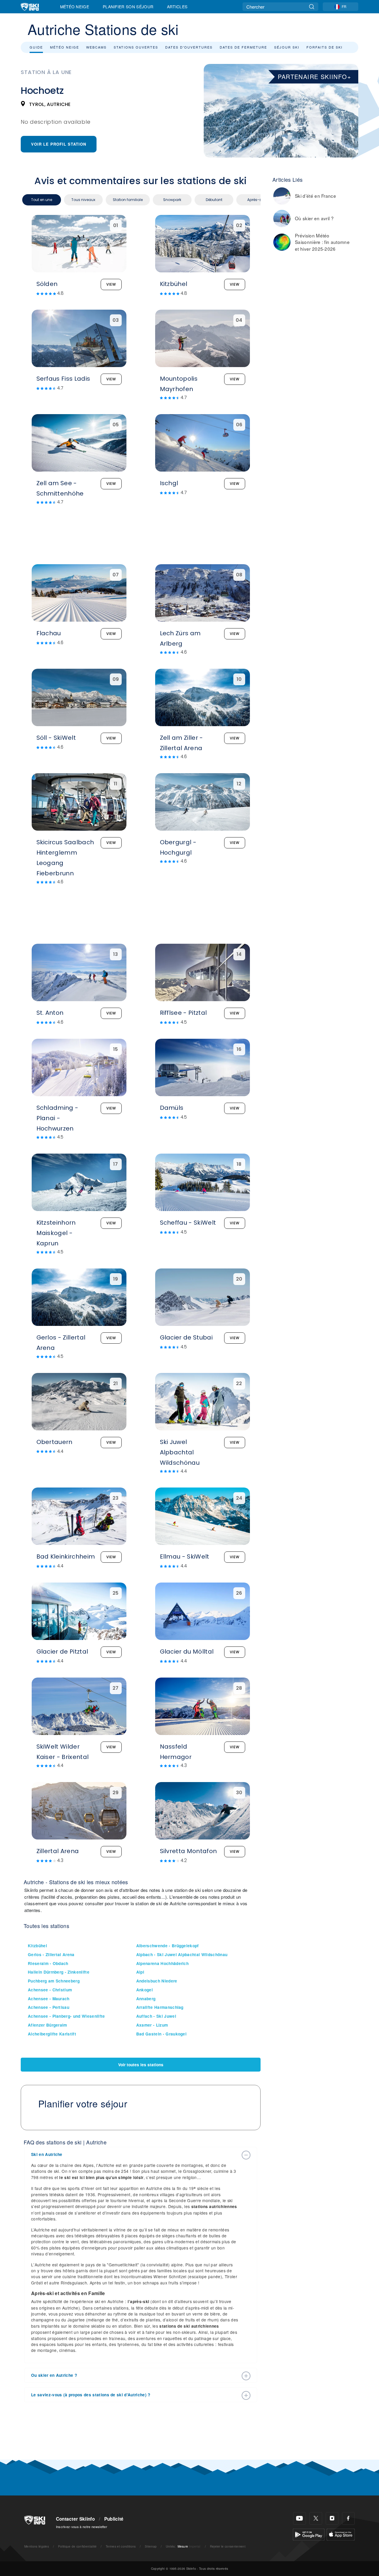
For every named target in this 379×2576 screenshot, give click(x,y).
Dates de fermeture (243, 47)
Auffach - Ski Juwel (156, 2016)
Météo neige (65, 47)
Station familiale (128, 200)
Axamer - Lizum (152, 2025)
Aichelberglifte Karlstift (52, 2034)
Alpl (140, 1972)
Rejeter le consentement (228, 2546)
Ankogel (144, 1990)
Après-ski (256, 200)
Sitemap (151, 2546)
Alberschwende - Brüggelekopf (168, 1946)
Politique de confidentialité (77, 2546)
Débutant (214, 200)
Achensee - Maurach (49, 1999)
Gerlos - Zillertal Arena (51, 1954)
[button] (135, 2154)
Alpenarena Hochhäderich (162, 1963)
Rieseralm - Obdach (48, 1963)
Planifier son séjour (128, 7)
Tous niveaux (83, 200)
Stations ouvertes (136, 47)
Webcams (96, 47)
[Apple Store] (341, 2534)
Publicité (114, 2519)
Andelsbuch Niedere (157, 1981)
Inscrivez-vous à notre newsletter (82, 2527)
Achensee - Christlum (50, 1990)
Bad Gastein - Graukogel (161, 2034)
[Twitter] (316, 2518)
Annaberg (146, 1999)
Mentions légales (37, 2546)
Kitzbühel (37, 1946)
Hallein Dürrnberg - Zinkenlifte (59, 1972)
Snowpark (172, 200)
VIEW (111, 284)
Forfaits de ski (325, 47)
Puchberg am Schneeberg (54, 1981)
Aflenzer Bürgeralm (48, 2025)
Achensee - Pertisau (49, 2007)
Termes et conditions (121, 2546)
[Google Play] (309, 2534)
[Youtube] (299, 2518)
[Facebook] (348, 2518)
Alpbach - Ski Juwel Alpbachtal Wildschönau (182, 1954)
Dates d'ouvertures (189, 47)
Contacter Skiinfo (75, 2519)
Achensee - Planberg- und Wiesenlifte (66, 2016)
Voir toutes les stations (141, 2065)
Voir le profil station (59, 144)
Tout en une (42, 200)
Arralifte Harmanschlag (160, 2007)
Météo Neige (75, 7)
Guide (36, 47)
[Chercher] (312, 7)
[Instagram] (332, 2518)
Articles (177, 7)
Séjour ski (287, 47)
